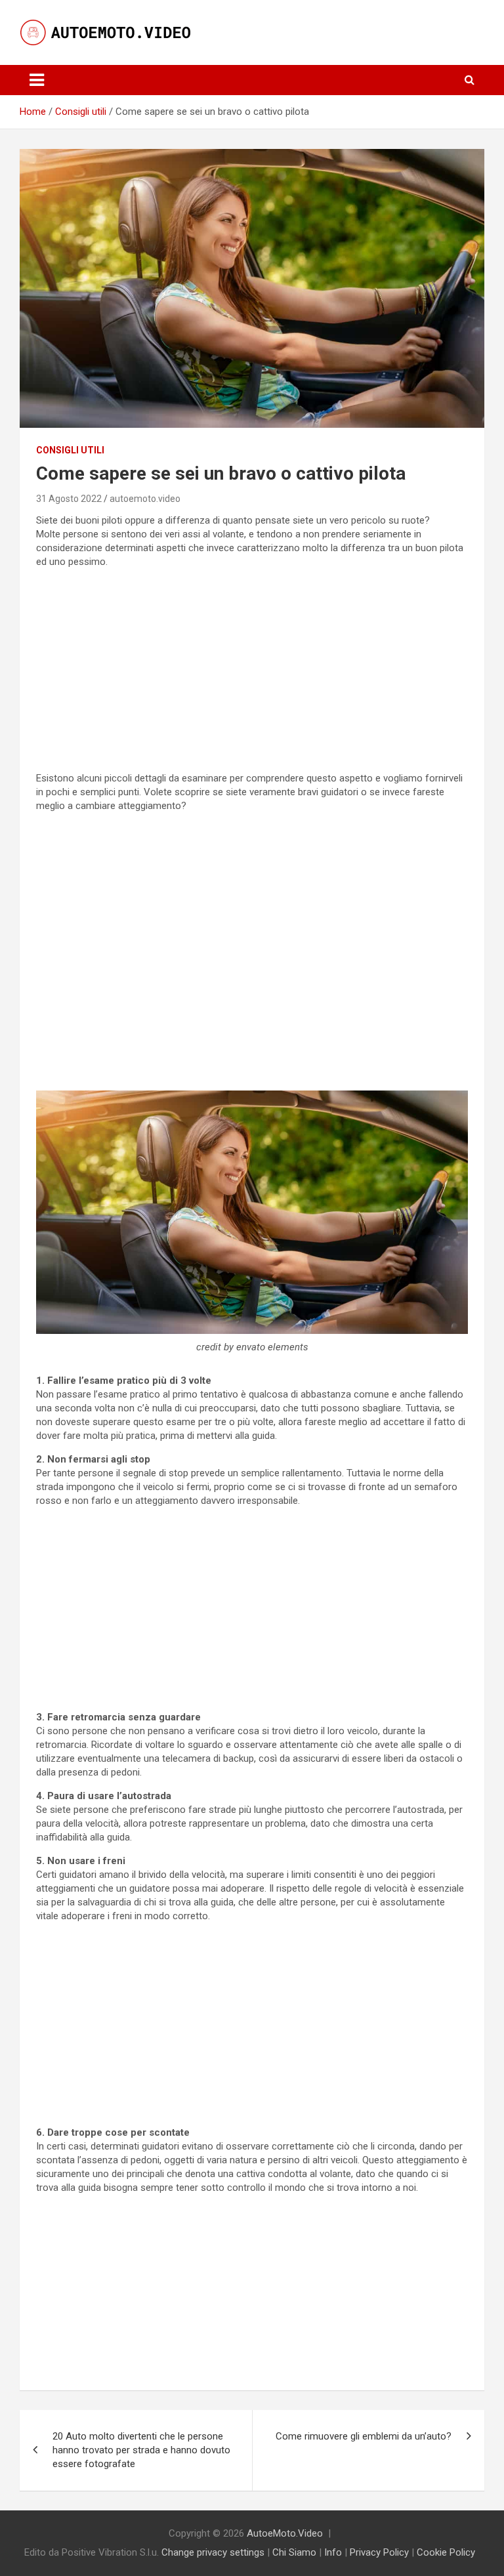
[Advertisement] (252, 671)
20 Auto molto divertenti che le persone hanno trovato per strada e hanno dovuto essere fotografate (141, 2450)
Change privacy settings (213, 2552)
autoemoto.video (145, 499)
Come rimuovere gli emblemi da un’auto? (364, 2436)
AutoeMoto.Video (285, 2533)
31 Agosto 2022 (69, 499)
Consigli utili (70, 450)
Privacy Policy (379, 2552)
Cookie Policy (446, 2552)
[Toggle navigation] (37, 80)
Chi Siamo (294, 2552)
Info (333, 2552)
